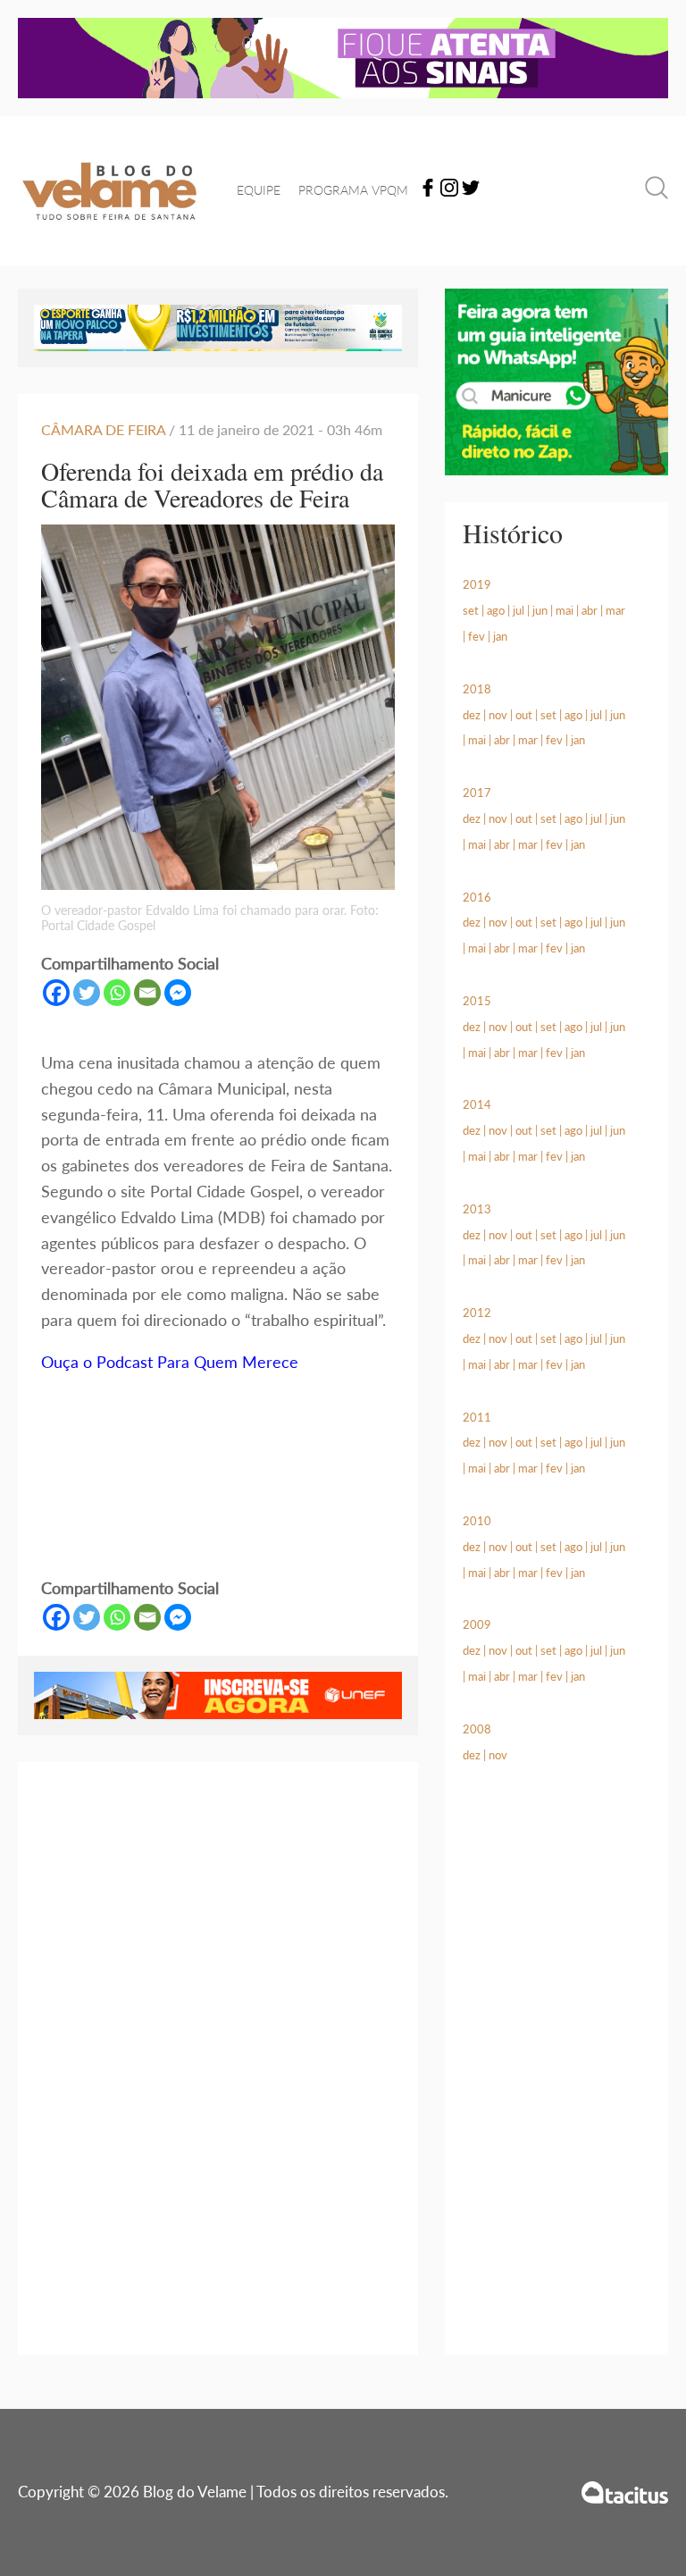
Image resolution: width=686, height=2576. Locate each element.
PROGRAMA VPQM (353, 190)
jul (519, 610)
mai (565, 610)
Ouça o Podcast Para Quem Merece (172, 1362)
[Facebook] (428, 191)
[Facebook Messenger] (178, 993)
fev (477, 636)
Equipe (259, 190)
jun (540, 610)
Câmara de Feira (105, 429)
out (524, 715)
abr (590, 610)
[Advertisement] (556, 2080)
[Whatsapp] (117, 993)
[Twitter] (471, 191)
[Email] (147, 993)
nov (498, 715)
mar (615, 610)
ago (496, 610)
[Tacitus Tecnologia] (625, 2492)
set (471, 610)
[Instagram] (449, 191)
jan (500, 636)
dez (472, 715)
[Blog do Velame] (109, 231)
